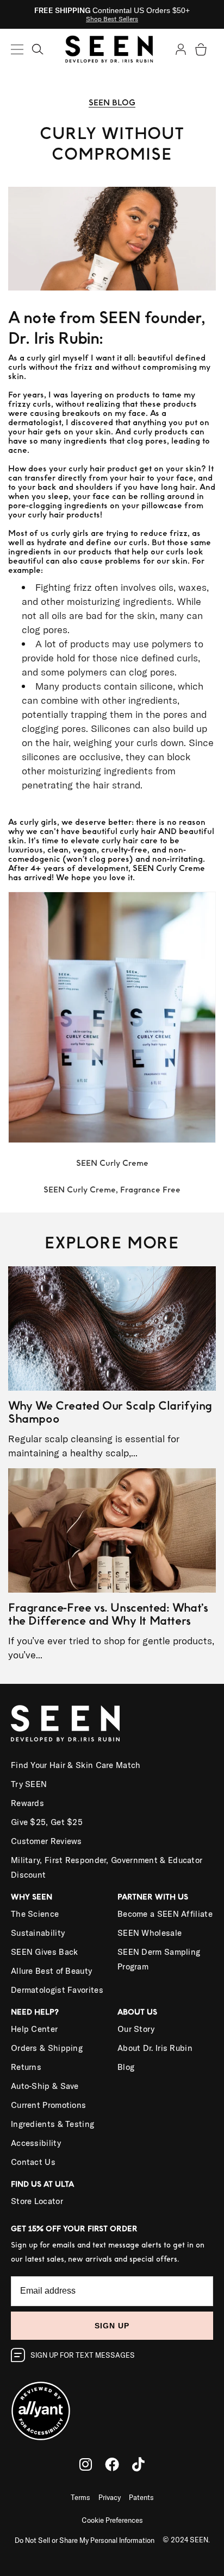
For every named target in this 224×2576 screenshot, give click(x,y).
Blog (126, 2067)
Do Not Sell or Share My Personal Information (85, 2540)
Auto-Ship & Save (45, 2086)
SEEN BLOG (112, 103)
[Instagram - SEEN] (86, 2464)
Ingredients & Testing (52, 2124)
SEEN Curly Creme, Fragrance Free (112, 1190)
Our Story (136, 2029)
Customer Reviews (46, 1841)
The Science (35, 1914)
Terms (80, 2497)
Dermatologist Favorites (57, 1990)
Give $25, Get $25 (47, 1822)
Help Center (34, 2029)
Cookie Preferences (112, 2520)
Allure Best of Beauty (51, 1971)
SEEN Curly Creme (112, 1163)
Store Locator (37, 2201)
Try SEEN (29, 1784)
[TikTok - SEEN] (138, 2464)
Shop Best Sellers (112, 19)
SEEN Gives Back (45, 1952)
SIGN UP (112, 2326)
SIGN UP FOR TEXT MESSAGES (83, 2355)
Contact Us (33, 2162)
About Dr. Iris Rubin (155, 2048)
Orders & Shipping (47, 2048)
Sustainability (38, 1933)
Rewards (27, 1803)
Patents (141, 2497)
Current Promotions (48, 2105)
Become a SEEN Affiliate (165, 1914)
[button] (38, 48)
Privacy (110, 2497)
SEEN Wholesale (150, 1933)
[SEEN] (112, 1723)
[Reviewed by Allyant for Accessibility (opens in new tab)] (112, 2404)
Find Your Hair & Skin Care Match (76, 1765)
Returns (26, 2067)
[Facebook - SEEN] (112, 2464)
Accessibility (36, 2143)
